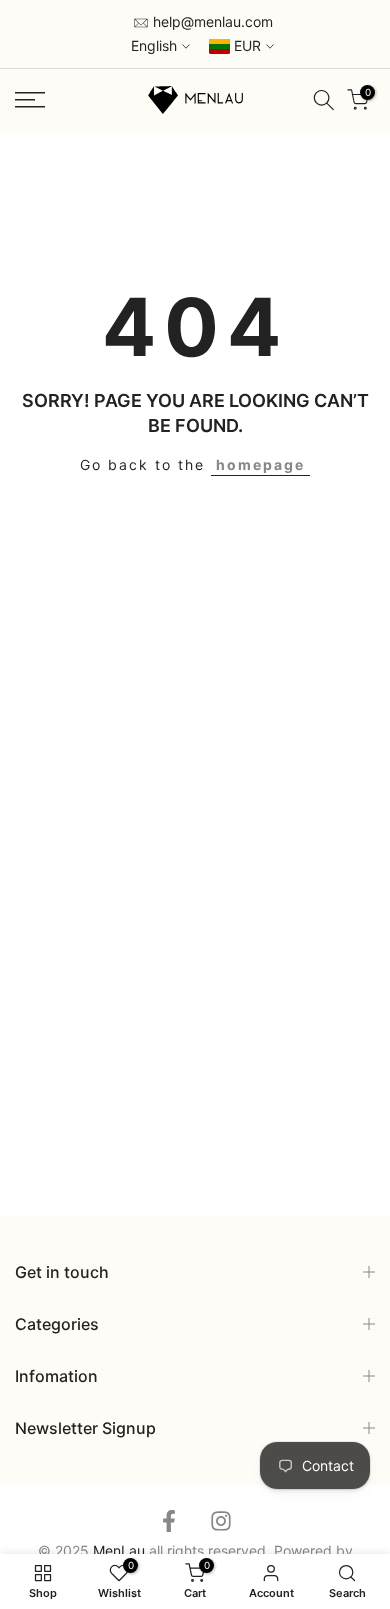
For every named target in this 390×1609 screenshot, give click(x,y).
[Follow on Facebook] (169, 1521)
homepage (260, 464)
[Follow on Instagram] (221, 1521)
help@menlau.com (211, 21)
